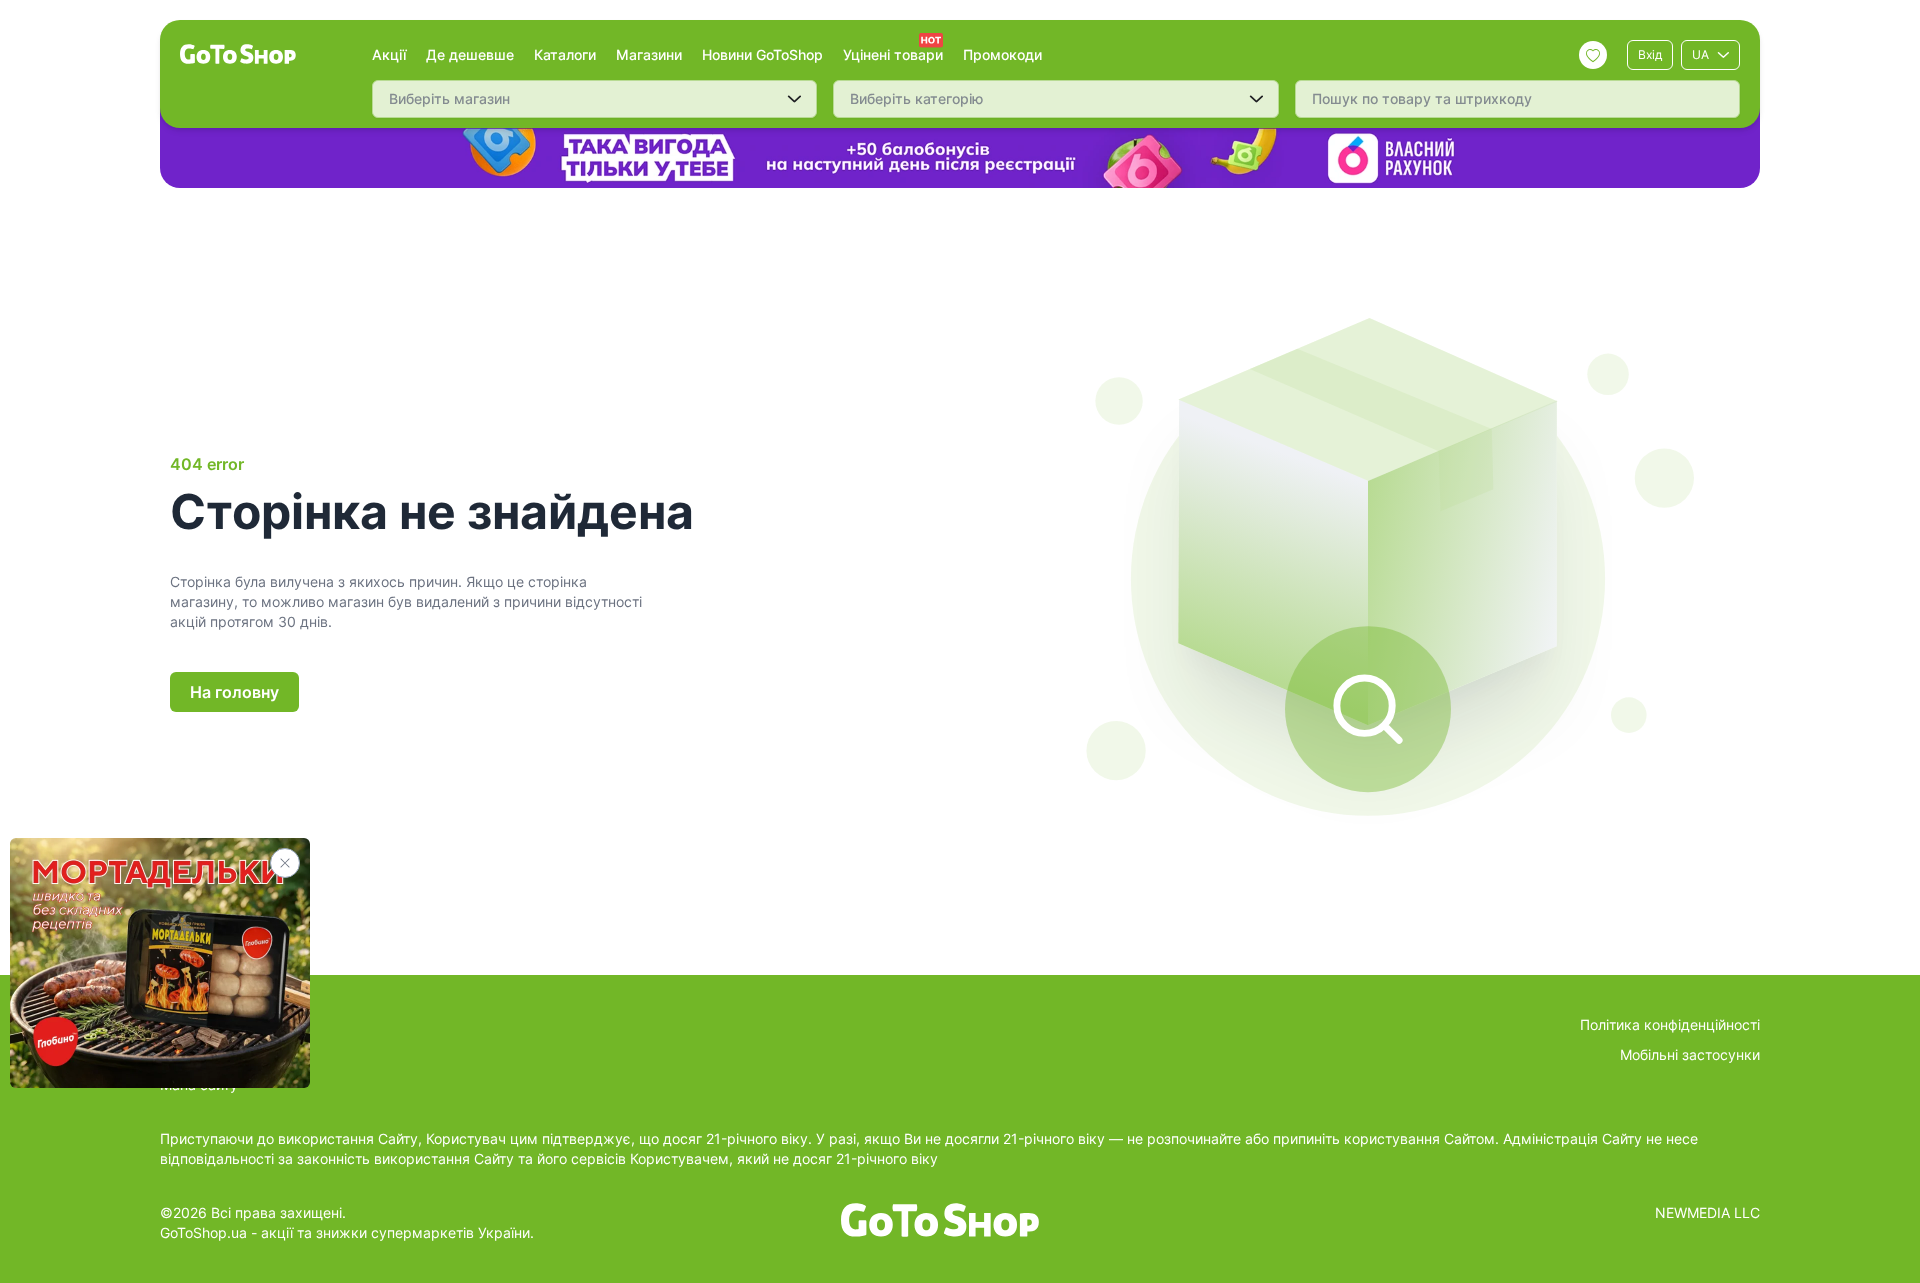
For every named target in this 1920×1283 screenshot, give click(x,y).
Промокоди (1002, 54)
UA (1700, 54)
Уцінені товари (893, 54)
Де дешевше (470, 54)
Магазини (649, 54)
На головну (234, 692)
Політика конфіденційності (1670, 1024)
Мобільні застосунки (1690, 1054)
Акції (389, 54)
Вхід (1650, 54)
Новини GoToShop (762, 54)
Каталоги (565, 54)
